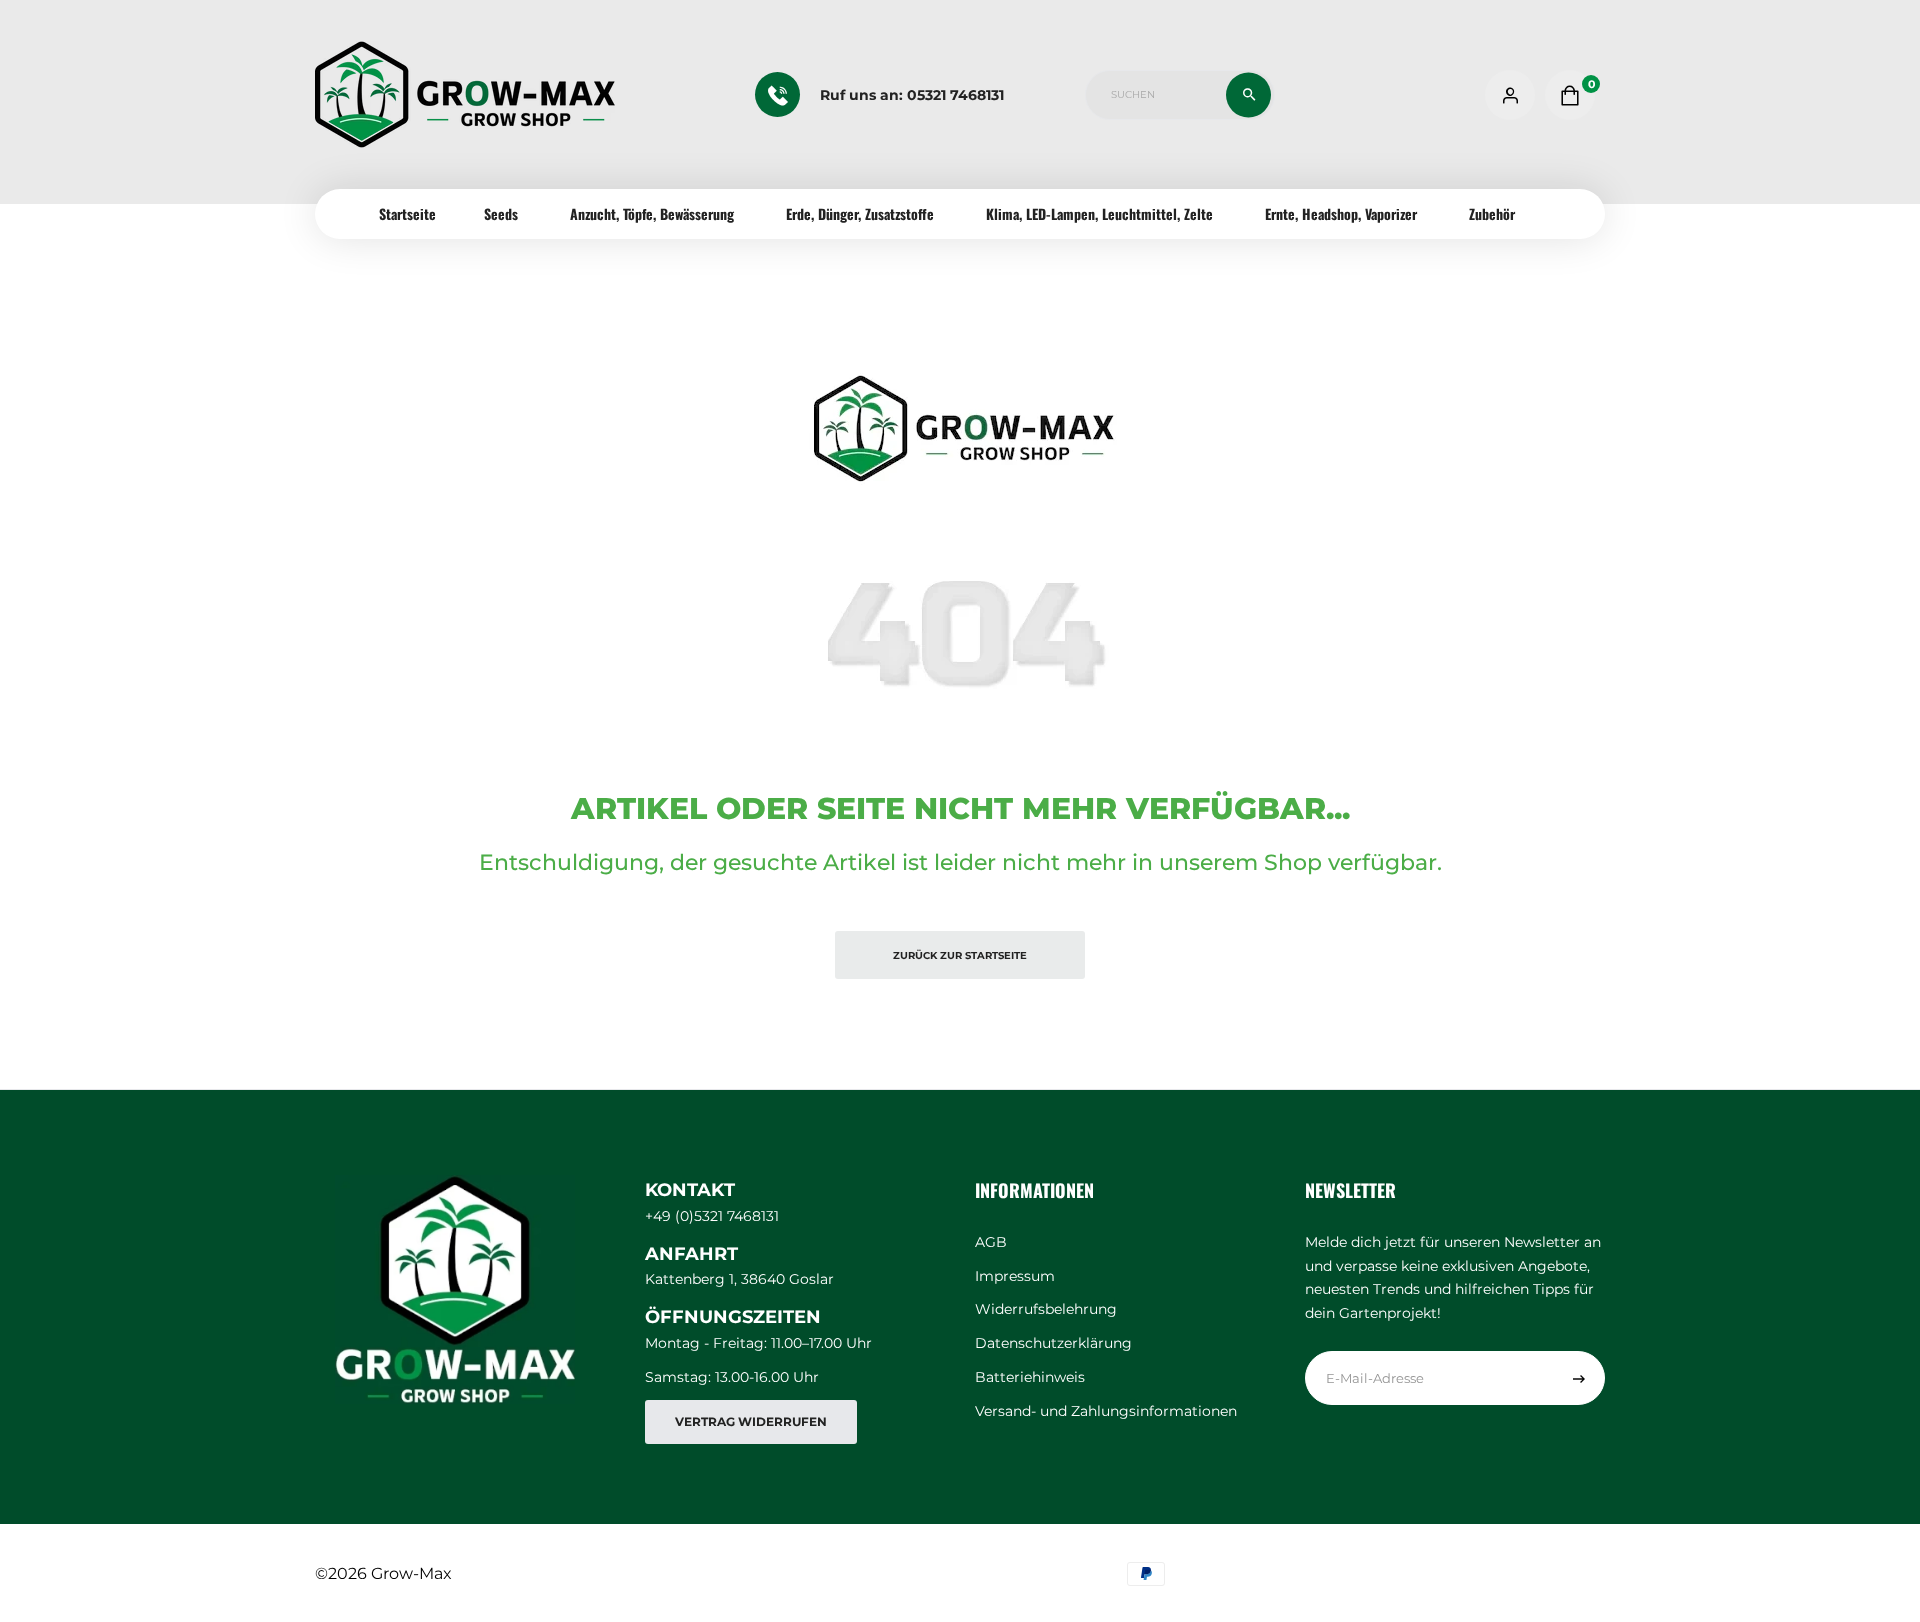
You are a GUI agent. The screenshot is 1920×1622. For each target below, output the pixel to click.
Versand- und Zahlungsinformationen (1106, 1411)
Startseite (407, 213)
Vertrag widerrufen (751, 1421)
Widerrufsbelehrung (1046, 1309)
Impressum (1015, 1276)
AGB (991, 1242)
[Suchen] (1248, 94)
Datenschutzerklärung (1053, 1343)
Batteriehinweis (1030, 1377)
